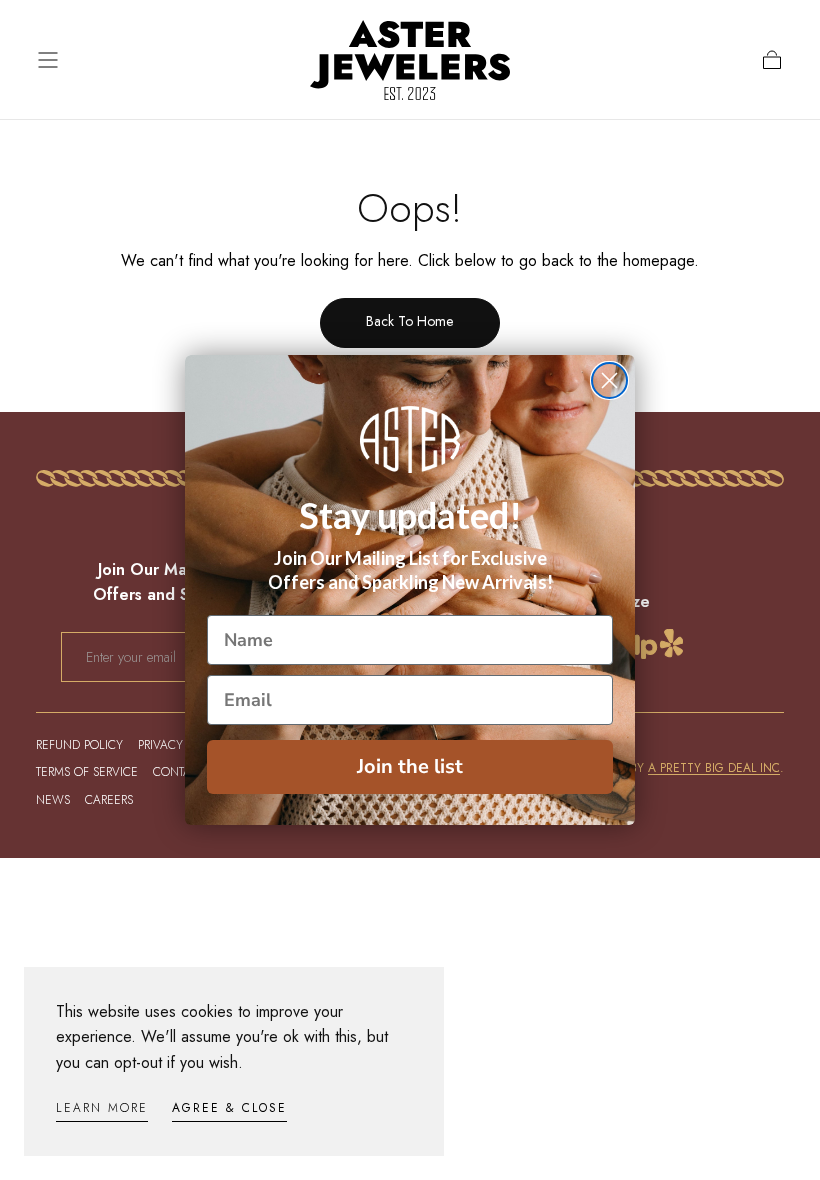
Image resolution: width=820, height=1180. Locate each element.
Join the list (410, 766)
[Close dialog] (609, 380)
